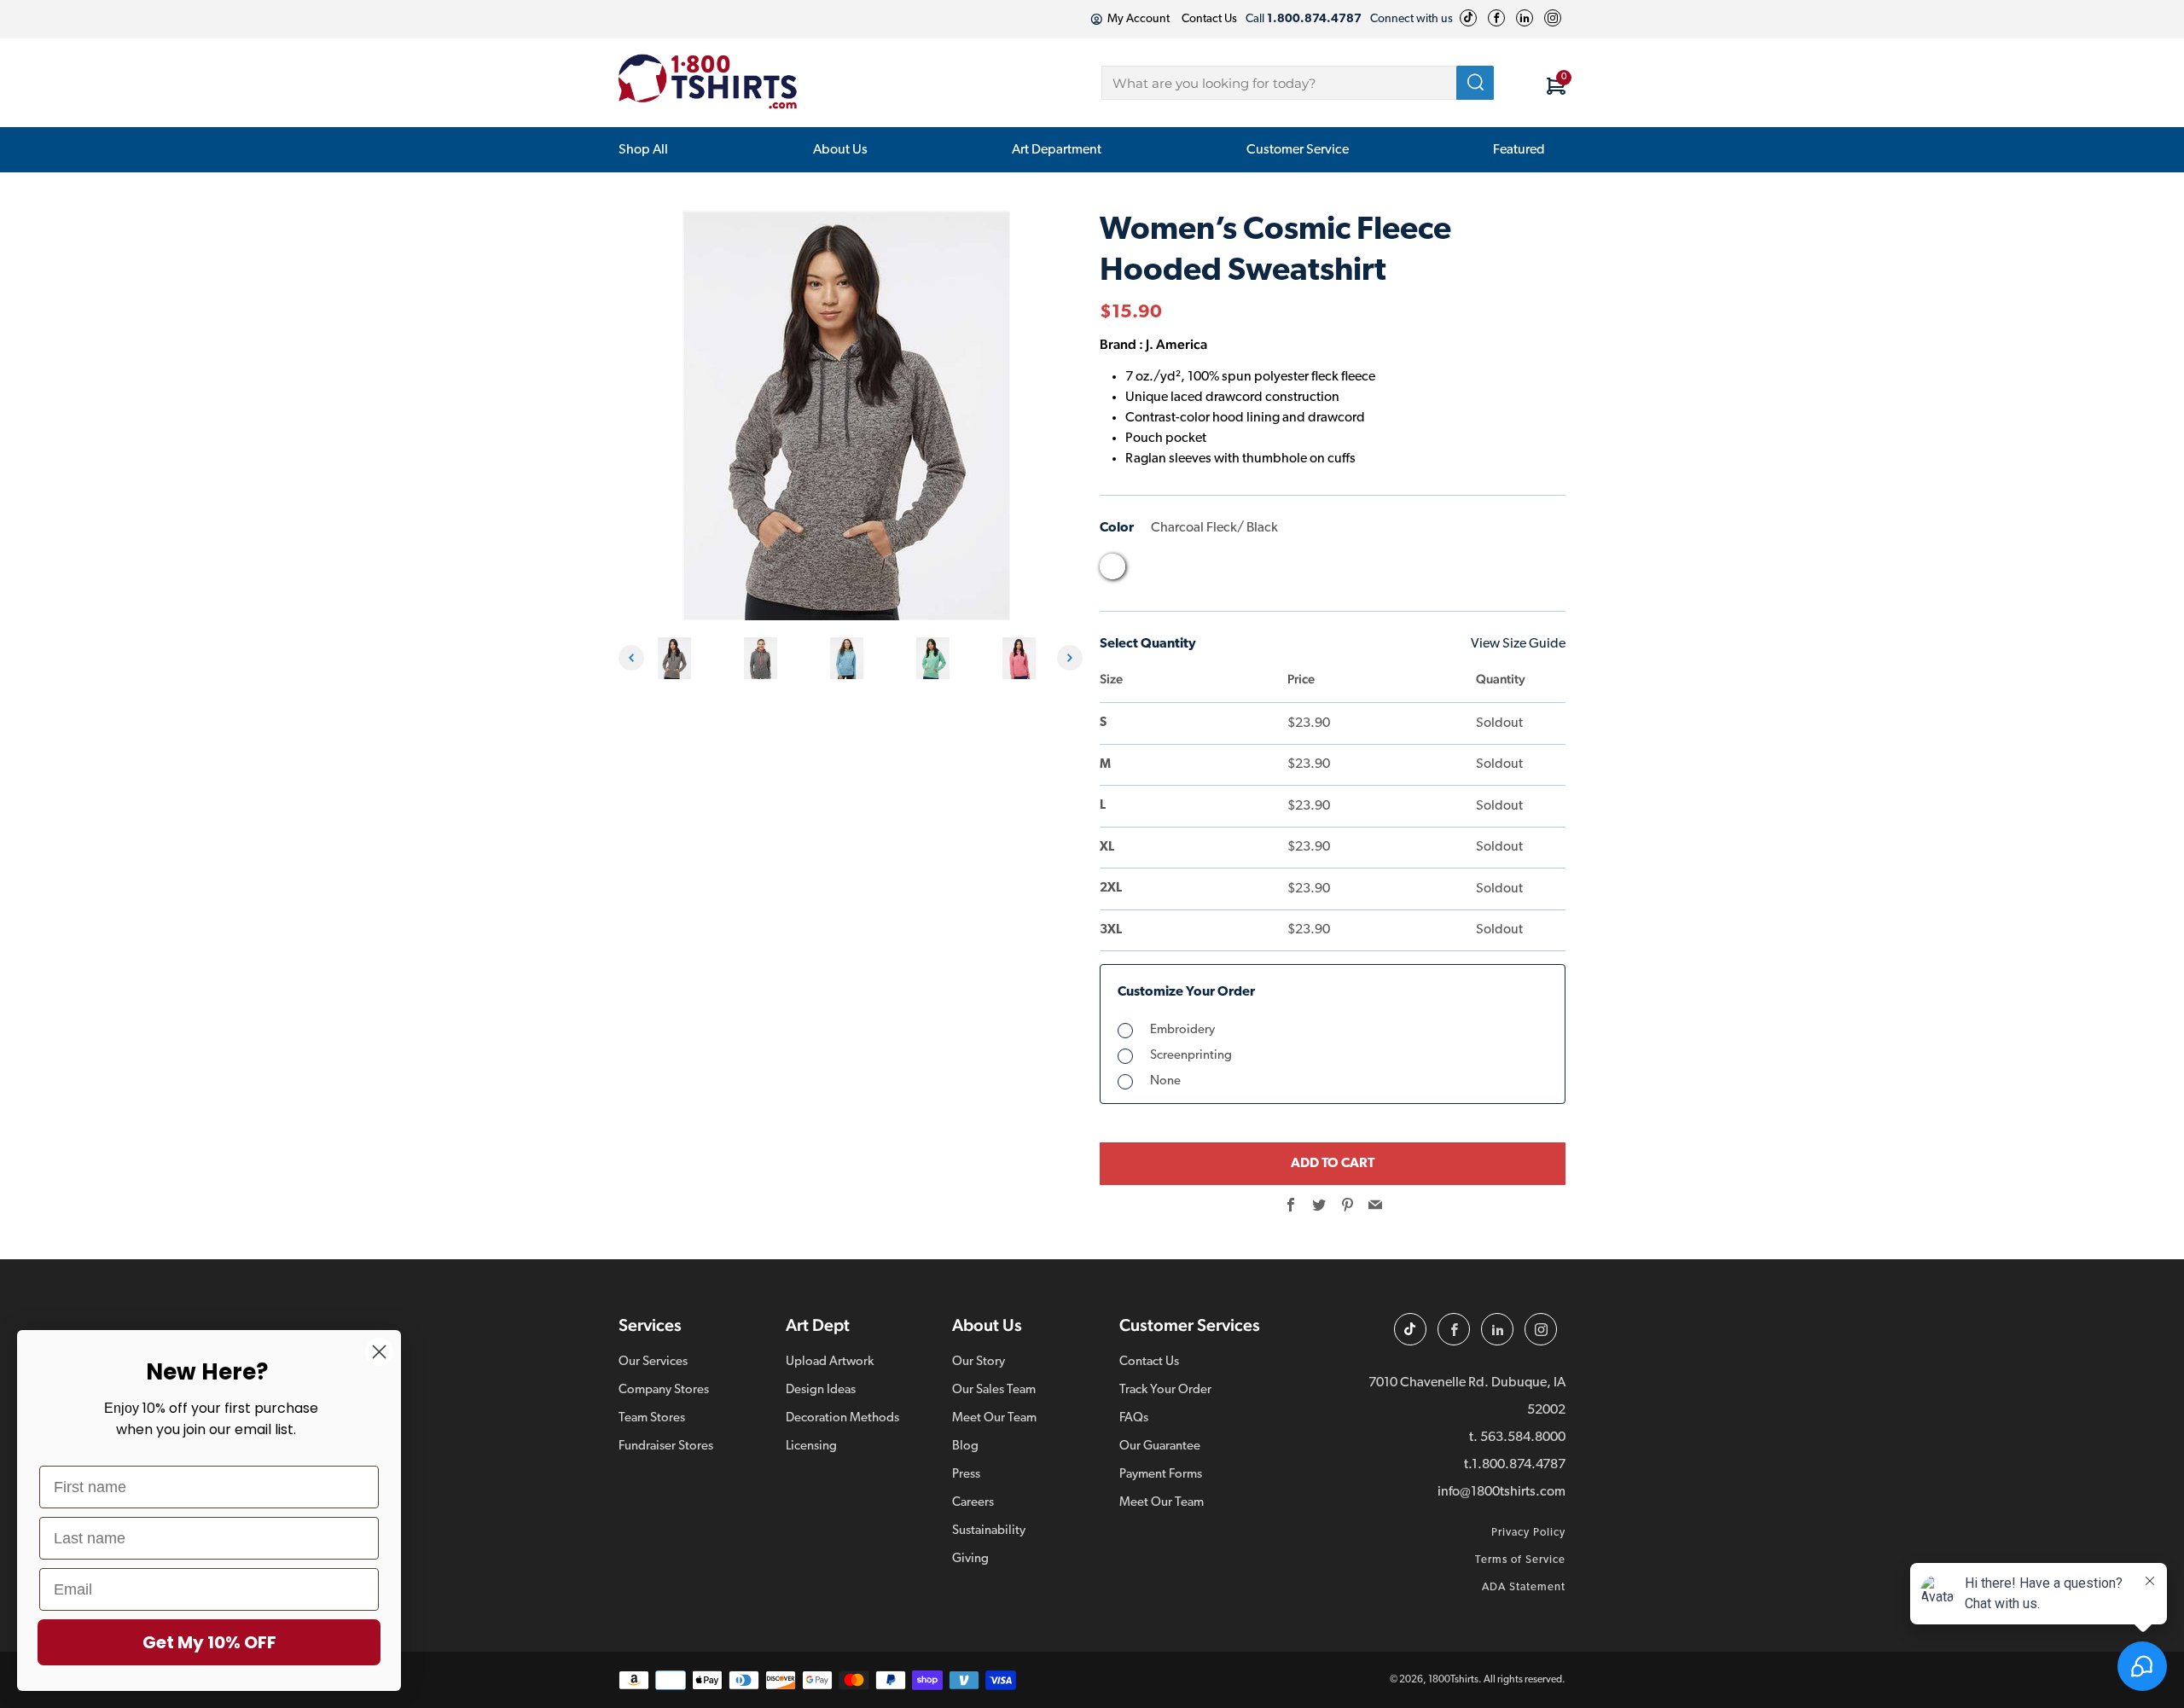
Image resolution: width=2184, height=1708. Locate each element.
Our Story (979, 1362)
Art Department (1057, 150)
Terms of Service (1520, 1560)
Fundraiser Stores (666, 1447)
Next (1070, 658)
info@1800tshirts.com (1501, 1492)
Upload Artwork (830, 1362)
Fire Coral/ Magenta (1242, 571)
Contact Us (1209, 19)
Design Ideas (821, 1390)
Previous (631, 658)
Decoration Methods (842, 1418)
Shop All (643, 150)
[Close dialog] (379, 1352)
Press (966, 1475)
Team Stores (652, 1418)
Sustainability (989, 1531)
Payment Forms (1161, 1475)
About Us (840, 150)
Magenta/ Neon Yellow (1307, 571)
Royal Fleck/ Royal (1437, 571)
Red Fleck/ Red (1404, 571)
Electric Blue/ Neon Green (1177, 571)
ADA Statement (1524, 1587)
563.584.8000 (1523, 1438)
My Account (1138, 19)
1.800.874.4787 (1519, 1465)
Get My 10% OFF (209, 1642)
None (1165, 1081)
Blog (965, 1447)
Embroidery (1182, 1030)
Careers (973, 1503)
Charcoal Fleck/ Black (1112, 566)
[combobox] (1298, 83)
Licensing (811, 1447)
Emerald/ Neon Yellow (1210, 571)
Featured (1519, 150)
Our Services (653, 1362)
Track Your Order (1165, 1390)
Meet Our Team (994, 1418)
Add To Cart (1333, 1164)
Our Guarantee (1160, 1447)
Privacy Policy (1528, 1533)
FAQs (1134, 1418)
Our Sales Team (994, 1390)
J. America (1176, 344)
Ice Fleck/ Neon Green (1275, 571)
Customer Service (1298, 150)
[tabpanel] (679, 658)
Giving (970, 1559)
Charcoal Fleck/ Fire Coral (1145, 571)
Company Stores (664, 1390)
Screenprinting (1191, 1056)
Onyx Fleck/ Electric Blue (1372, 571)
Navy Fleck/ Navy (1339, 571)
